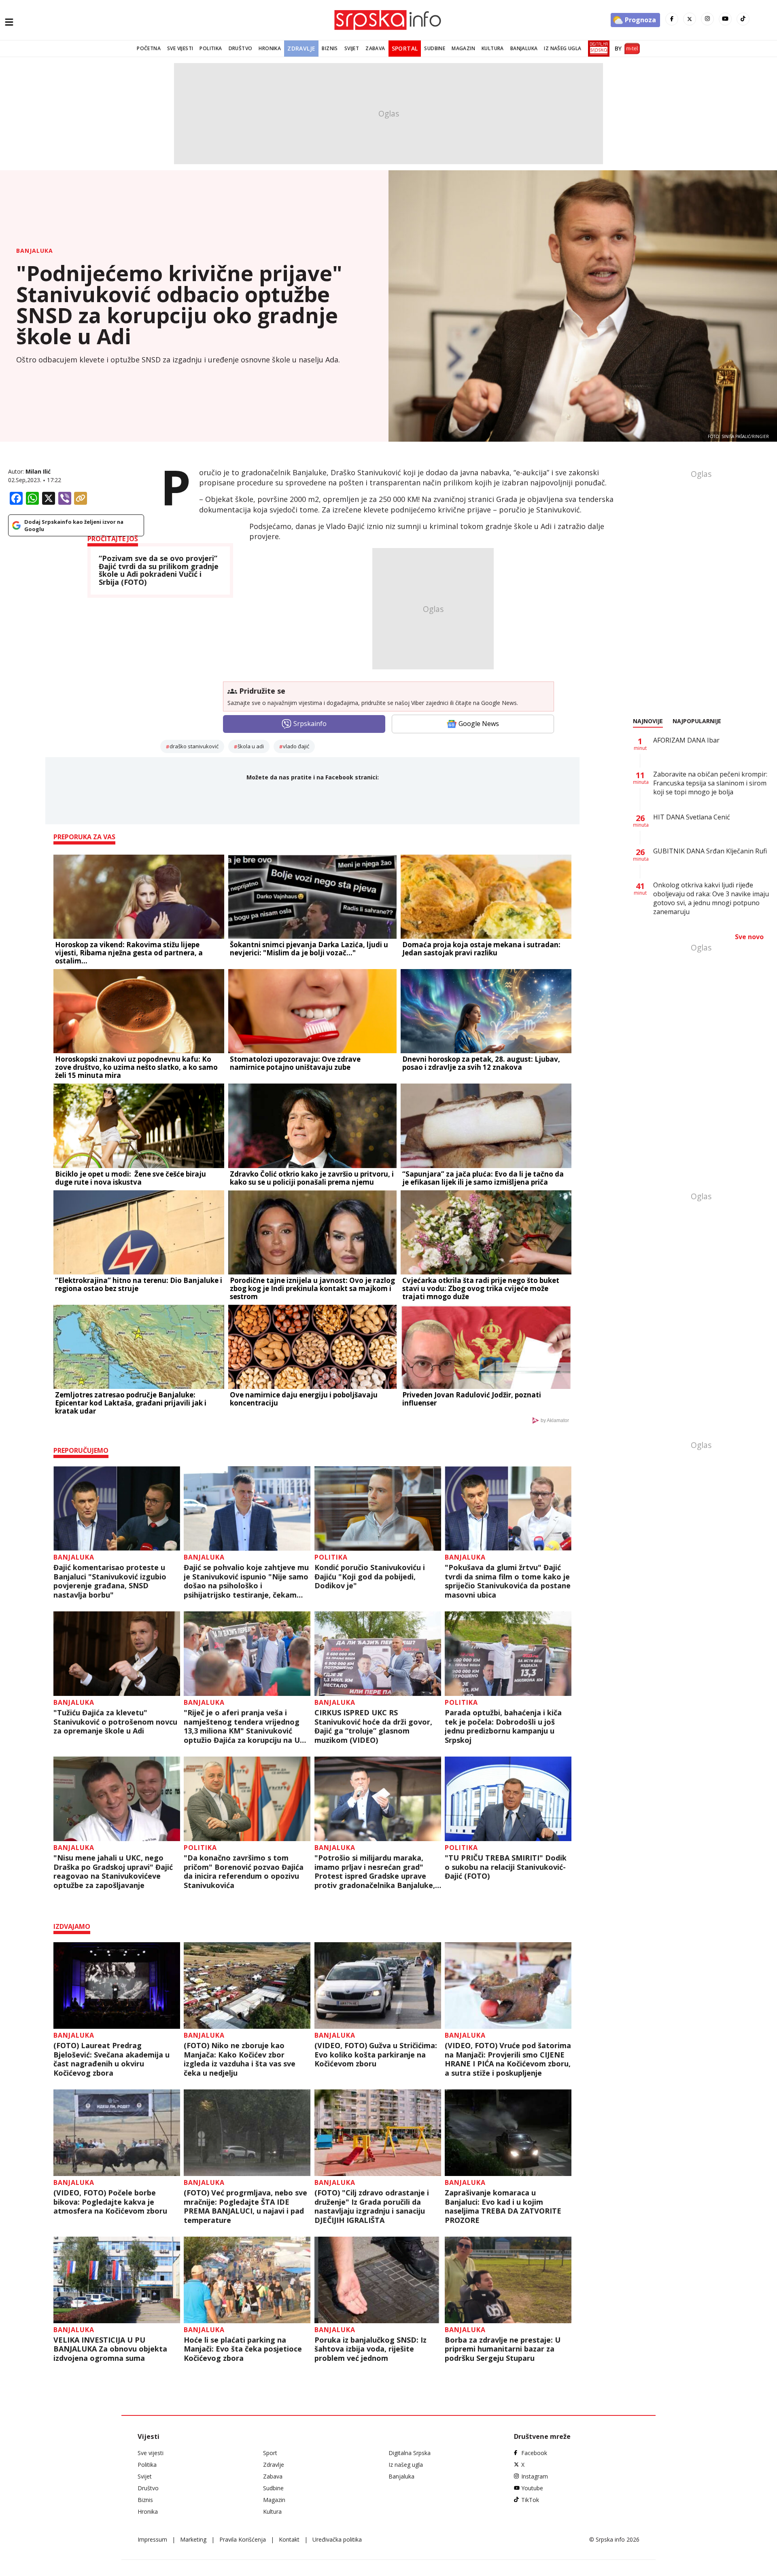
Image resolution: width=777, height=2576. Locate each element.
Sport (270, 2453)
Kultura (493, 48)
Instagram (535, 2476)
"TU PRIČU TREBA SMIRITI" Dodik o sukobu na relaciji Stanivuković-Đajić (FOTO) (506, 1867)
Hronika (270, 48)
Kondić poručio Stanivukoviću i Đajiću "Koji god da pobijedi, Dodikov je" (370, 1577)
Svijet (352, 48)
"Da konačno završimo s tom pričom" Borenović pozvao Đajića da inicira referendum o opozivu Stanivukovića (244, 1871)
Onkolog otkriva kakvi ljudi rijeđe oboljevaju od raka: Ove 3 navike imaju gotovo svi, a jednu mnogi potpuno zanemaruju (711, 898)
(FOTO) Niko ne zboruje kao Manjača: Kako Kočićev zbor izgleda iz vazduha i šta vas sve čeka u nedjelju (240, 2059)
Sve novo (749, 937)
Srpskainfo (310, 724)
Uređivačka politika (337, 2539)
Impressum (152, 2539)
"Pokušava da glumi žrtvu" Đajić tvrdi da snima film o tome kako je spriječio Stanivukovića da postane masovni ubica (508, 1581)
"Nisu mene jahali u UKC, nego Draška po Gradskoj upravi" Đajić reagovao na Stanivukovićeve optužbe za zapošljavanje (113, 1871)
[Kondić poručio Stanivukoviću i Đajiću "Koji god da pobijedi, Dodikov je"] (378, 1508)
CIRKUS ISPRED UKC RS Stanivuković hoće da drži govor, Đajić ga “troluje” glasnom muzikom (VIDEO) (373, 1726)
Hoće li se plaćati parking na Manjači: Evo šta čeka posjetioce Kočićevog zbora (243, 2349)
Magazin (463, 48)
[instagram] (707, 19)
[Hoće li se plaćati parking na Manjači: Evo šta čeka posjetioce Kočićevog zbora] (247, 2280)
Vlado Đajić (296, 746)
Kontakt (289, 2539)
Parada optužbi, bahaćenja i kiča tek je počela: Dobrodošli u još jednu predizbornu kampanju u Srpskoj (503, 1726)
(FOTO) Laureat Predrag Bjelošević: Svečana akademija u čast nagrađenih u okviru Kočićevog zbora (111, 2059)
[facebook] (672, 19)
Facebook (534, 2453)
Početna (149, 48)
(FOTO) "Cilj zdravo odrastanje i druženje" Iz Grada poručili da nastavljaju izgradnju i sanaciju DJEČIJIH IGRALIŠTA (372, 2206)
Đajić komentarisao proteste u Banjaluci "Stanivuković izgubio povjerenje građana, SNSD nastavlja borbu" (110, 1581)
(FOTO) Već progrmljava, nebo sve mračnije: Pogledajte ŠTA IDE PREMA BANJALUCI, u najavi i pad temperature (245, 2206)
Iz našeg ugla (563, 48)
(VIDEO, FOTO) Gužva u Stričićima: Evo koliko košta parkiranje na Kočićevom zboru (376, 2055)
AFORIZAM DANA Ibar (686, 740)
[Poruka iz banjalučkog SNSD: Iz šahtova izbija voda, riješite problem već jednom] (378, 2280)
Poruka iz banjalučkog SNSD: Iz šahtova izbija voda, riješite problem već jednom (370, 2349)
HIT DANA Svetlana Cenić (692, 817)
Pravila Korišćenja (243, 2539)
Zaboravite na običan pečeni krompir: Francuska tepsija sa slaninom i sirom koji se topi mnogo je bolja (710, 783)
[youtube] (725, 19)
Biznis (330, 48)
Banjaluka (524, 48)
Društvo (241, 48)
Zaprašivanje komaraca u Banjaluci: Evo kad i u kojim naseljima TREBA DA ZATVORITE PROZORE (503, 2206)
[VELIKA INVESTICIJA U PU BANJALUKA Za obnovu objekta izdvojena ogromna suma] (117, 2280)
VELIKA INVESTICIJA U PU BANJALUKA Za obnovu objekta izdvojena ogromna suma (110, 2349)
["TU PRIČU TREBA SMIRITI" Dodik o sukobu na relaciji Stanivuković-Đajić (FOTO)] (508, 1799)
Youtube (532, 2488)
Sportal (405, 48)
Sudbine (435, 48)
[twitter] (690, 19)
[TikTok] (743, 19)
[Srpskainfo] (388, 20)
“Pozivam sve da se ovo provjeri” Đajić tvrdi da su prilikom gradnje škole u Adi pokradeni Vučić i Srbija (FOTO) (159, 570)
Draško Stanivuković (194, 746)
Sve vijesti (180, 48)
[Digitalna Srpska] (597, 49)
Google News (479, 724)
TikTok (530, 2500)
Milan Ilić (38, 471)
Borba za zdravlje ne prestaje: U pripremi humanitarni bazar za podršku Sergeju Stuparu (503, 2349)
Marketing (193, 2539)
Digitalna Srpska (410, 2453)
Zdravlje (301, 48)
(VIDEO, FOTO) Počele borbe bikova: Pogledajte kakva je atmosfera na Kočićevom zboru (110, 2202)
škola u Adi (251, 746)
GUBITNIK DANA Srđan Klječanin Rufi (710, 851)
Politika (211, 48)
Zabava (375, 48)
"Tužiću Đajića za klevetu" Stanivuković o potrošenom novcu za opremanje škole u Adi (115, 1722)
